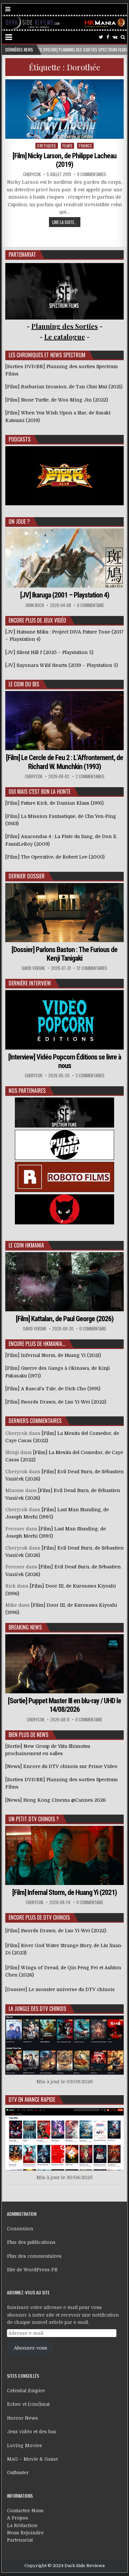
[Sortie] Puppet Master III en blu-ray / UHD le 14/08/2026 (64, 1705)
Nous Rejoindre (25, 2533)
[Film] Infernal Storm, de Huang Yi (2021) (64, 1892)
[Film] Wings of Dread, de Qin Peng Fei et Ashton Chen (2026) (63, 1971)
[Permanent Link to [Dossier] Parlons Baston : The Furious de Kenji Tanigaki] (64, 913)
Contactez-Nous (25, 2511)
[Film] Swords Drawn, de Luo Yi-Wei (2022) (56, 1931)
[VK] (115, 37)
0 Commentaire (90, 605)
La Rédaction (22, 2525)
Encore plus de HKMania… (37, 1344)
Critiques (47, 146)
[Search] (123, 37)
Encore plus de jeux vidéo (37, 620)
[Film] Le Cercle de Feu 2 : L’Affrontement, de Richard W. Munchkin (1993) (64, 762)
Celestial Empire (26, 2391)
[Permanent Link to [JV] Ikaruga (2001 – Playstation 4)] (64, 558)
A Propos (18, 2518)
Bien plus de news (28, 1735)
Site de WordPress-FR (32, 2270)
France (85, 146)
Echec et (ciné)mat (28, 2404)
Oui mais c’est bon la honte (40, 791)
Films (68, 146)
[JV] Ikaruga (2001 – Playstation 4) (65, 595)
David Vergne (33, 968)
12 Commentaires (92, 968)
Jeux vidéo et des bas (32, 2432)
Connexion (20, 2229)
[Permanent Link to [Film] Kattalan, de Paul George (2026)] (64, 1282)
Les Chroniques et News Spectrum (47, 355)
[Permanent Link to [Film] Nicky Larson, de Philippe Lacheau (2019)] (64, 109)
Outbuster (18, 2473)
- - (65, 337)
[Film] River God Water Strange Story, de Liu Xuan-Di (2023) (64, 1949)
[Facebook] (108, 37)
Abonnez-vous (31, 2348)
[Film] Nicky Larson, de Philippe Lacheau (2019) (64, 160)
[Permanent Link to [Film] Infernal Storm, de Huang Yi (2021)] (64, 1855)
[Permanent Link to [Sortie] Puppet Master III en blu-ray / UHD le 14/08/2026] (64, 1664)
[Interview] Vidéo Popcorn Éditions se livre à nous (65, 1061)
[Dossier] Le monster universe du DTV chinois (60, 1989)
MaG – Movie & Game (32, 2459)
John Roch (35, 605)
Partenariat (20, 2540)
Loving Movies (24, 2445)
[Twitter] (101, 37)
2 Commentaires (90, 776)
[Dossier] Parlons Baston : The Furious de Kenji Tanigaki (64, 954)
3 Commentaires (90, 1076)
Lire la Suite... (65, 222)
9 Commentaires (92, 174)
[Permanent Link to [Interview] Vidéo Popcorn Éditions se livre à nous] (64, 1020)
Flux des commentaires (34, 2256)
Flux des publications (31, 2242)
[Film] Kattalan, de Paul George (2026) (65, 1319)
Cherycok (32, 174)
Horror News (22, 2418)
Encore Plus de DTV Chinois (39, 1917)
